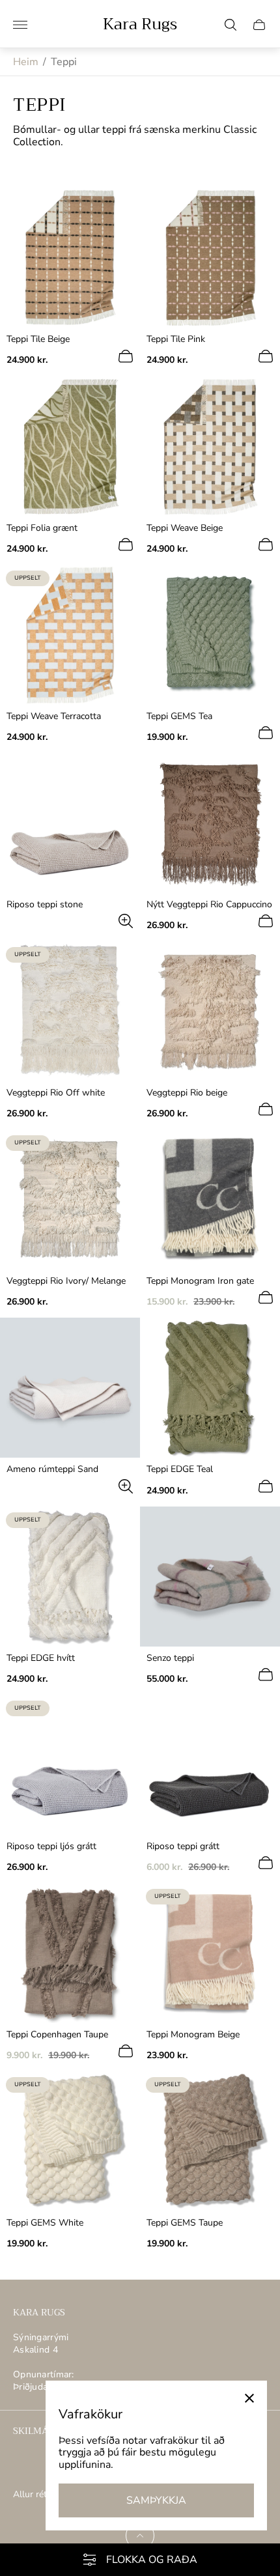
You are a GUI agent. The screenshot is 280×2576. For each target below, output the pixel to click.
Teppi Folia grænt (42, 528)
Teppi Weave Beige (185, 528)
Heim (26, 62)
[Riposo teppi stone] (70, 823)
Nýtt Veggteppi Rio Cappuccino (209, 905)
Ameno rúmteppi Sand (52, 1469)
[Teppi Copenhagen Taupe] (70, 1953)
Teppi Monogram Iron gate (200, 1281)
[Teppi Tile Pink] (210, 258)
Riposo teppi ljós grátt (51, 1847)
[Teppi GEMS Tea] (210, 635)
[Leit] (231, 25)
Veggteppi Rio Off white (56, 1093)
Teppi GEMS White (45, 2223)
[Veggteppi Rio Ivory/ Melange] (70, 1199)
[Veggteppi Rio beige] (210, 1011)
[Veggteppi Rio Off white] (70, 1011)
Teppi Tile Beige (38, 339)
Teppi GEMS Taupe (185, 2223)
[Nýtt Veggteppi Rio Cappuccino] (210, 823)
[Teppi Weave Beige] (210, 446)
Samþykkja (156, 2500)
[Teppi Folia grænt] (70, 446)
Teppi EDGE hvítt (41, 1658)
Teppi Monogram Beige (193, 2035)
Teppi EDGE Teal (180, 1469)
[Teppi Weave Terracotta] (70, 635)
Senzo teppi (170, 1658)
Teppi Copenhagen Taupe (57, 2035)
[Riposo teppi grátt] (210, 1765)
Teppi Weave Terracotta (54, 716)
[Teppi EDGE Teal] (210, 1388)
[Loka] (249, 2398)
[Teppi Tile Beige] (70, 258)
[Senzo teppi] (210, 1577)
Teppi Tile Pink (176, 339)
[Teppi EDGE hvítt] (70, 1577)
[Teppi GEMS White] (70, 2141)
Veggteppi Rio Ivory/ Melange (66, 1281)
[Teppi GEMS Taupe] (210, 2141)
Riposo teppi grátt (183, 1847)
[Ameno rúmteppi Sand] (70, 1388)
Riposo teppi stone (45, 905)
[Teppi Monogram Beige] (210, 1953)
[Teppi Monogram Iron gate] (210, 1199)
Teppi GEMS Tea (179, 716)
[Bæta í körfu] (126, 356)
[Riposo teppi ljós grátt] (70, 1765)
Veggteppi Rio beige (187, 1093)
